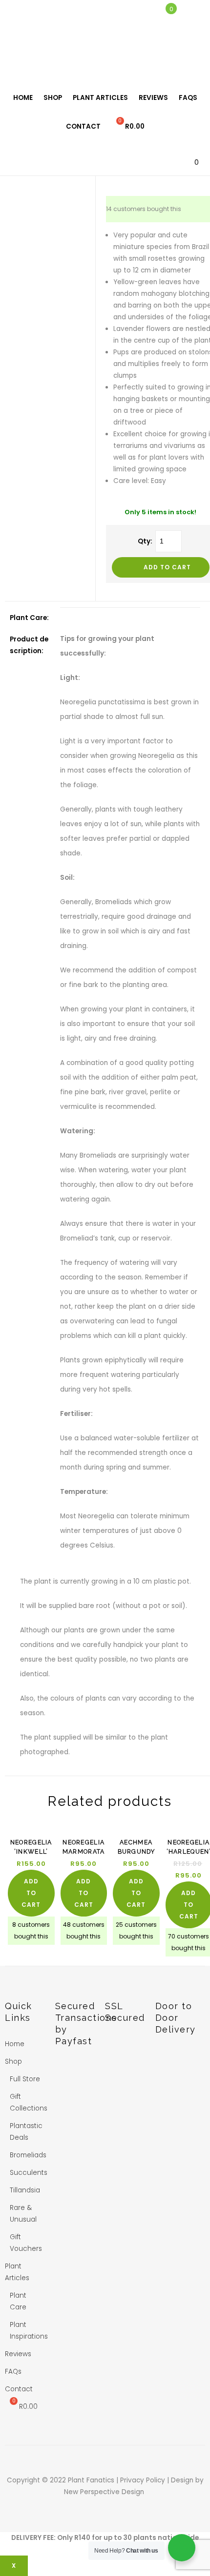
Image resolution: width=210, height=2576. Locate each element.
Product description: (29, 645)
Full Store (25, 2079)
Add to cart (167, 567)
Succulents (29, 2173)
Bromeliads (28, 2155)
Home (23, 98)
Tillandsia (25, 2190)
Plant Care (18, 2301)
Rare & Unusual (23, 2214)
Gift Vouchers (26, 2243)
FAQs (188, 98)
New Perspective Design (105, 2492)
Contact (83, 126)
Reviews (153, 98)
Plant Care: (29, 618)
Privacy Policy (144, 2480)
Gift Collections (29, 2102)
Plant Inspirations (29, 2331)
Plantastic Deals (26, 2132)
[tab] (30, 618)
